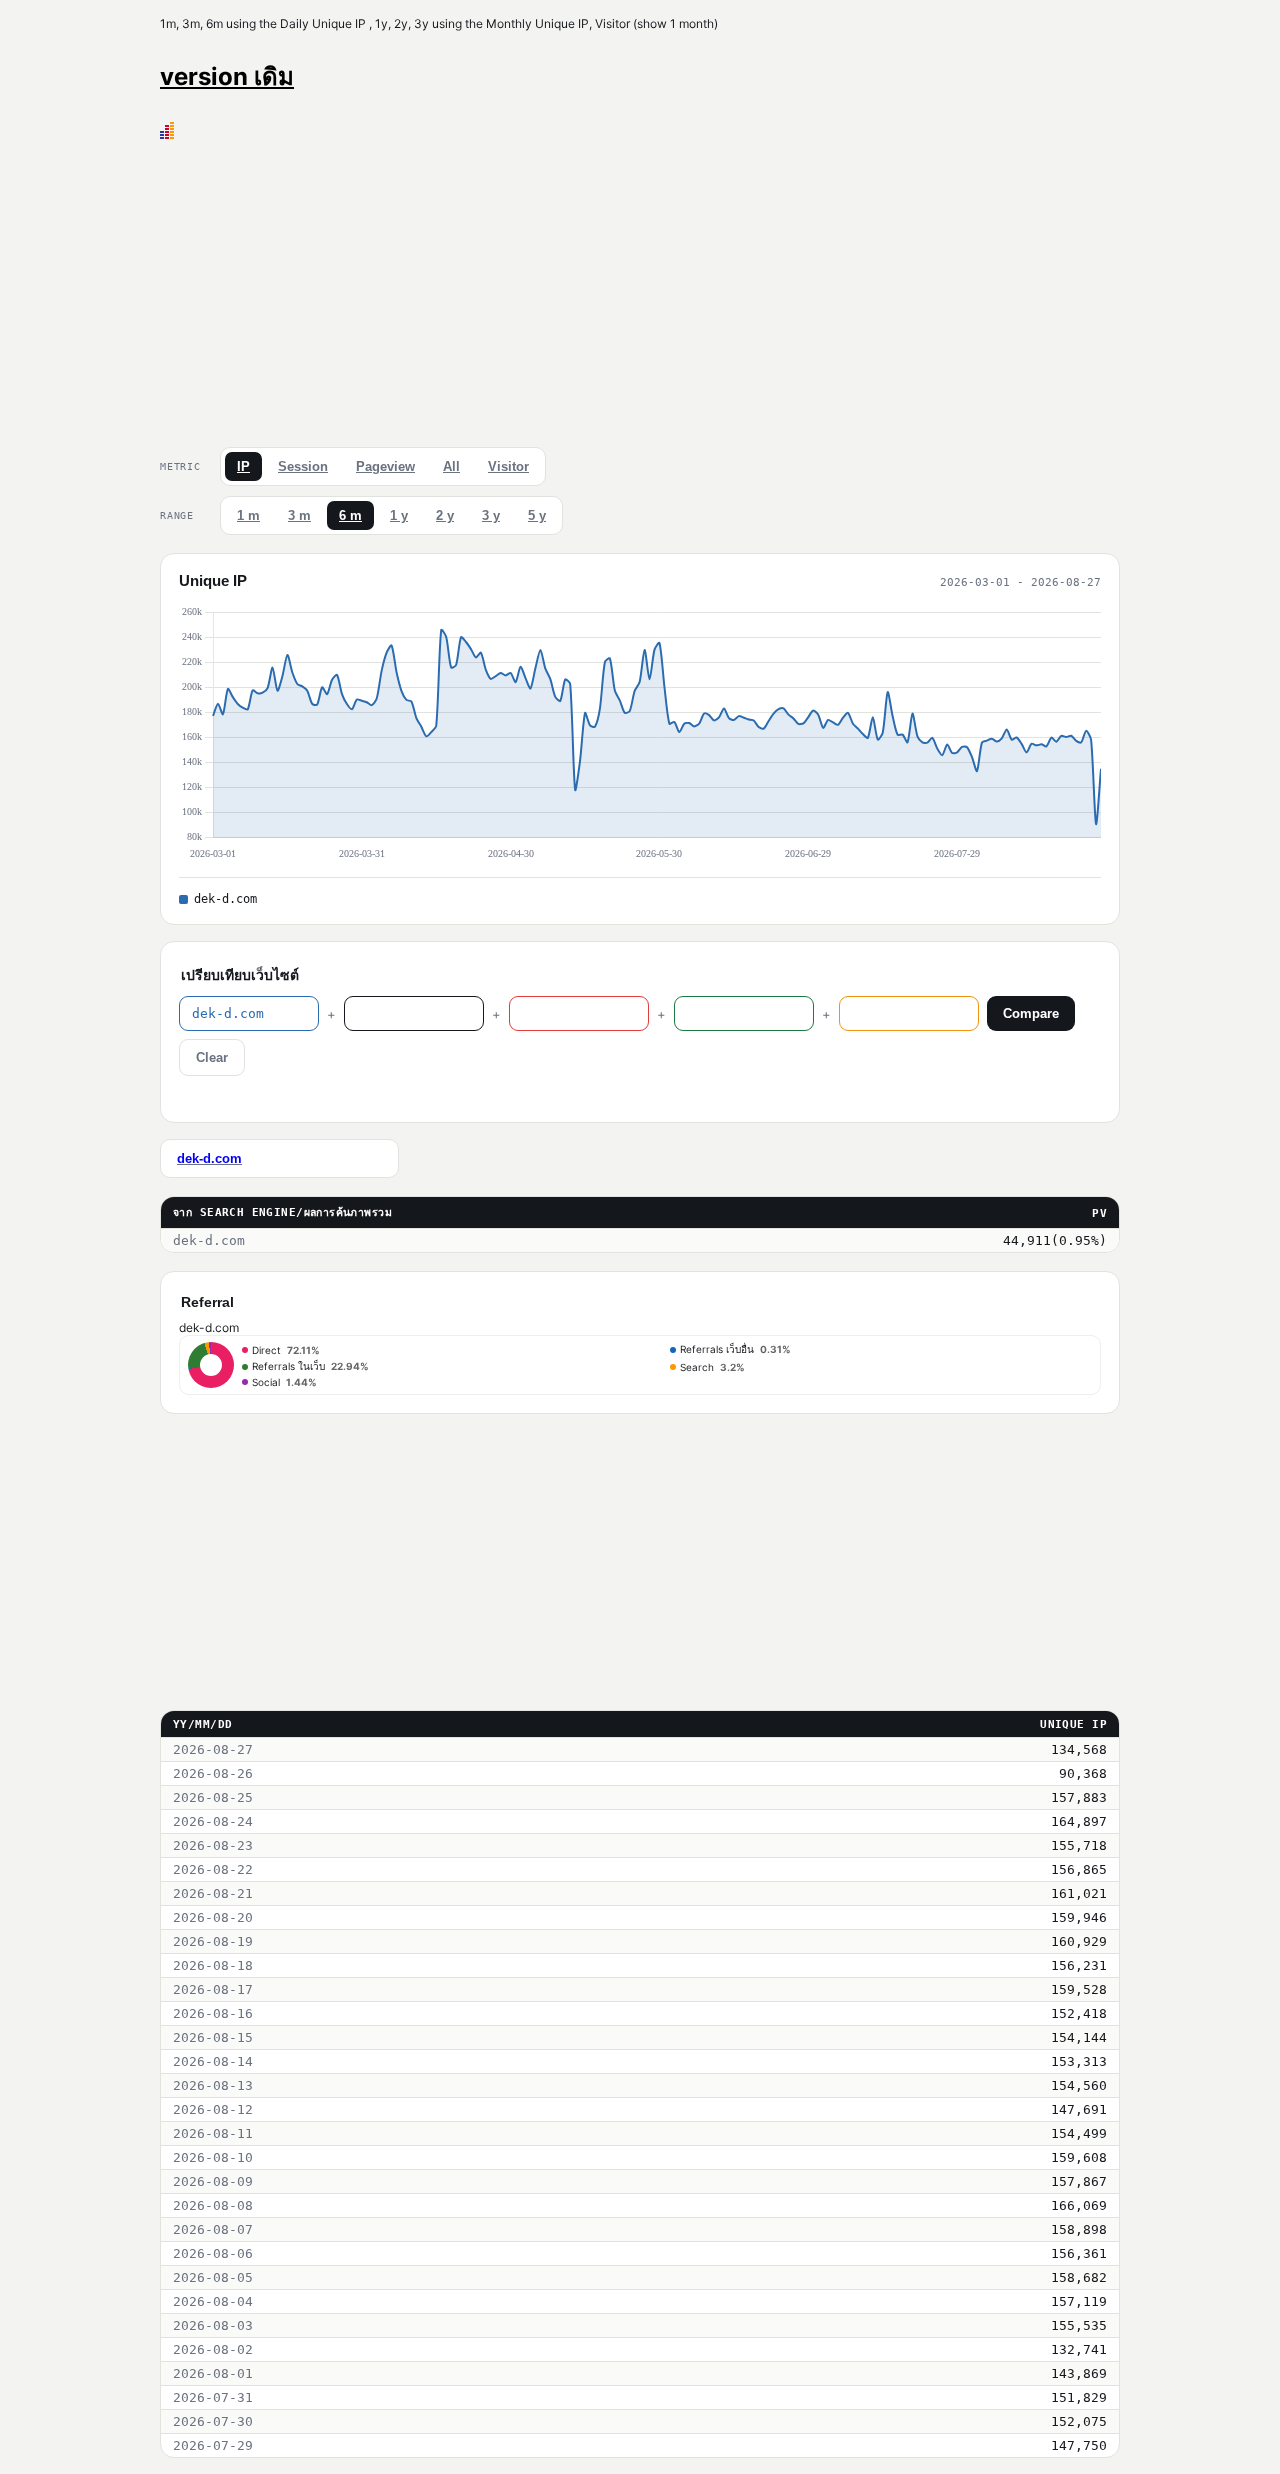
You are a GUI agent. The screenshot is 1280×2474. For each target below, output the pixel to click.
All (451, 466)
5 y (537, 515)
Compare (1031, 1013)
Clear (212, 1057)
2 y (445, 515)
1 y (399, 515)
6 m (350, 515)
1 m (248, 515)
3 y (491, 515)
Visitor (508, 466)
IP (243, 466)
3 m (299, 515)
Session (303, 466)
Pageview (385, 466)
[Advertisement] (640, 289)
